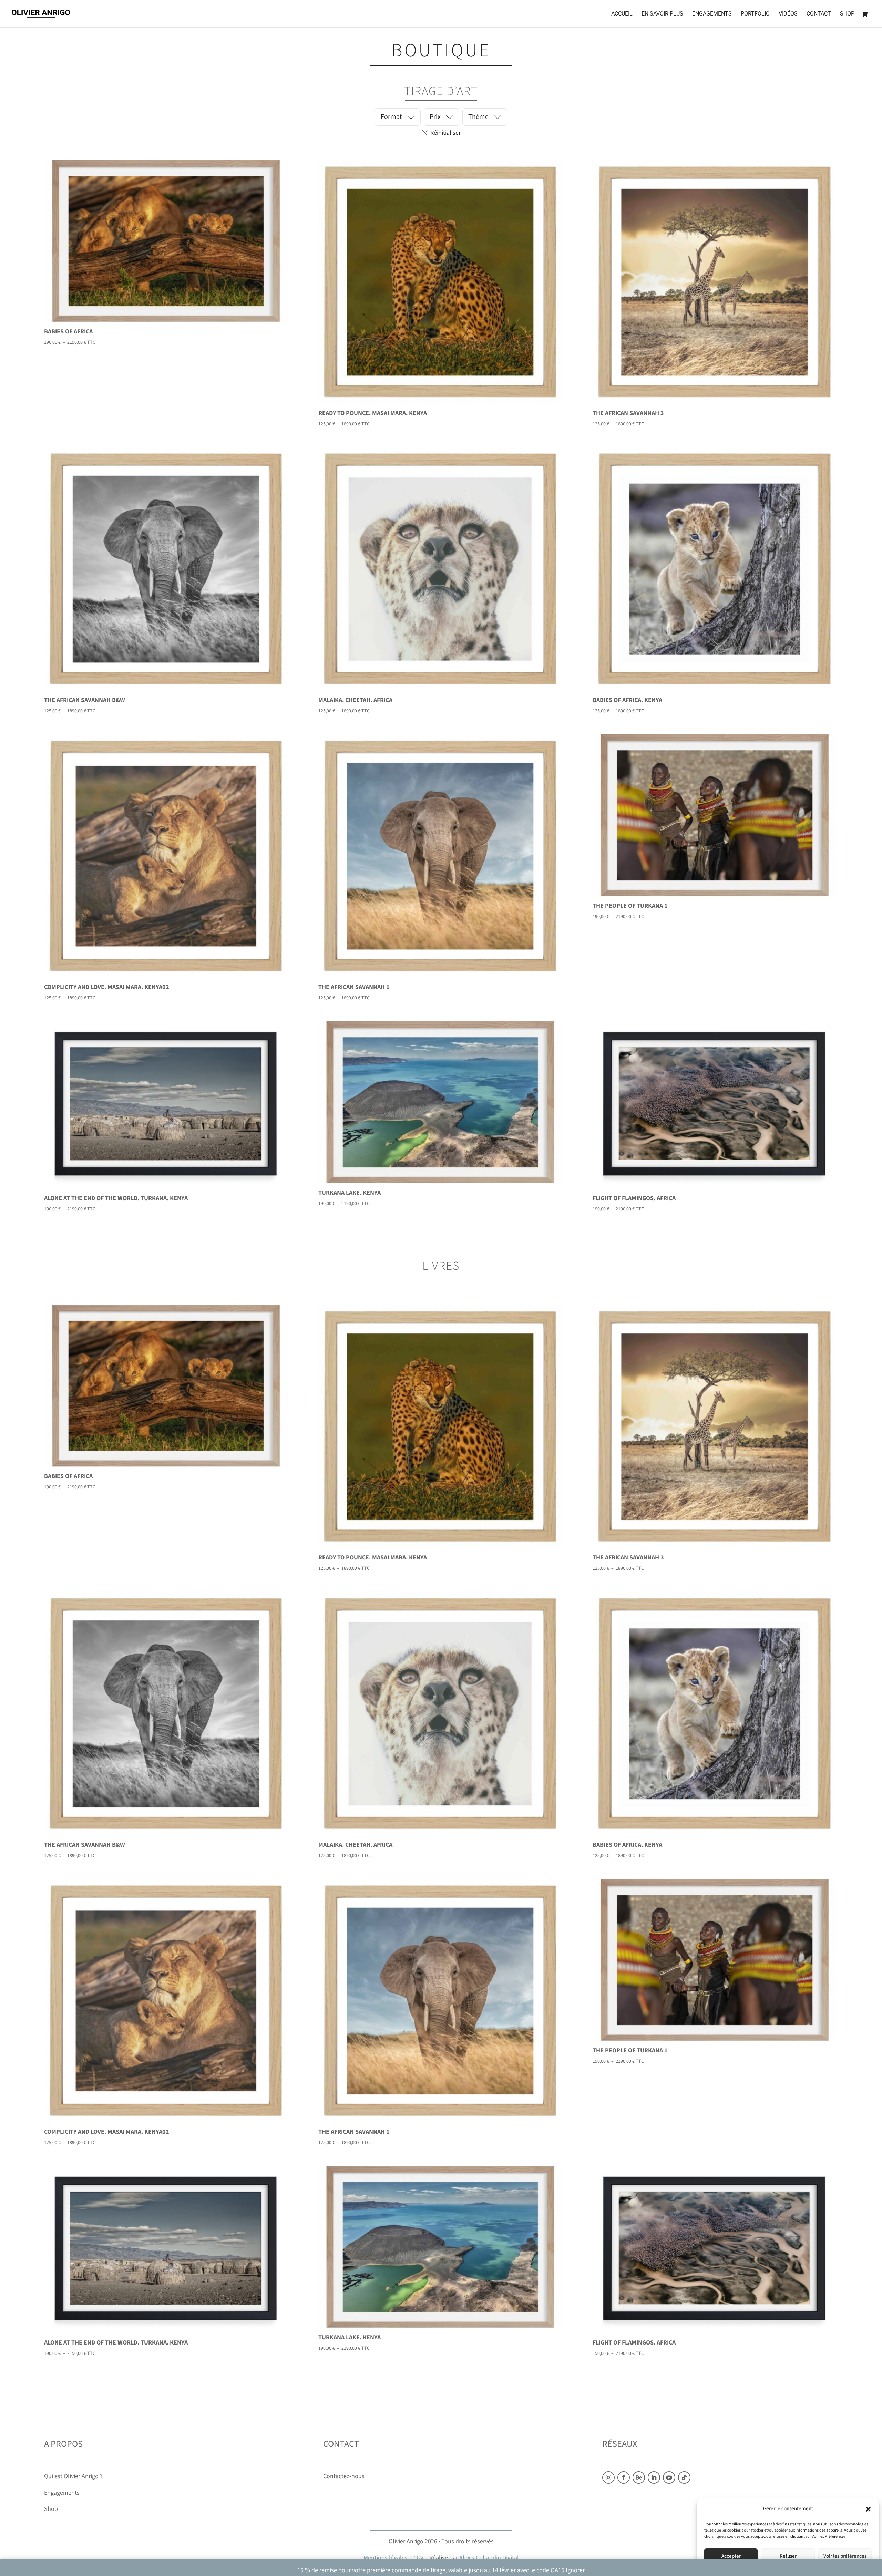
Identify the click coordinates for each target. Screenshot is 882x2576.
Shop (847, 14)
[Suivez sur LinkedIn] (654, 2477)
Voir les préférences (845, 2556)
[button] (868, 2509)
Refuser (788, 2556)
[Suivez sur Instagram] (608, 2477)
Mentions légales (386, 2558)
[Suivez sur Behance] (639, 2477)
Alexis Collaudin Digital (489, 2558)
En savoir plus (662, 14)
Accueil (622, 14)
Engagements (712, 14)
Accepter (731, 2556)
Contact (819, 14)
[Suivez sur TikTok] (684, 2477)
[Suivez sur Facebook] (624, 2477)
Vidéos (788, 14)
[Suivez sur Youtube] (669, 2477)
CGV (418, 2558)
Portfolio (755, 14)
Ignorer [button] (575, 2570)
